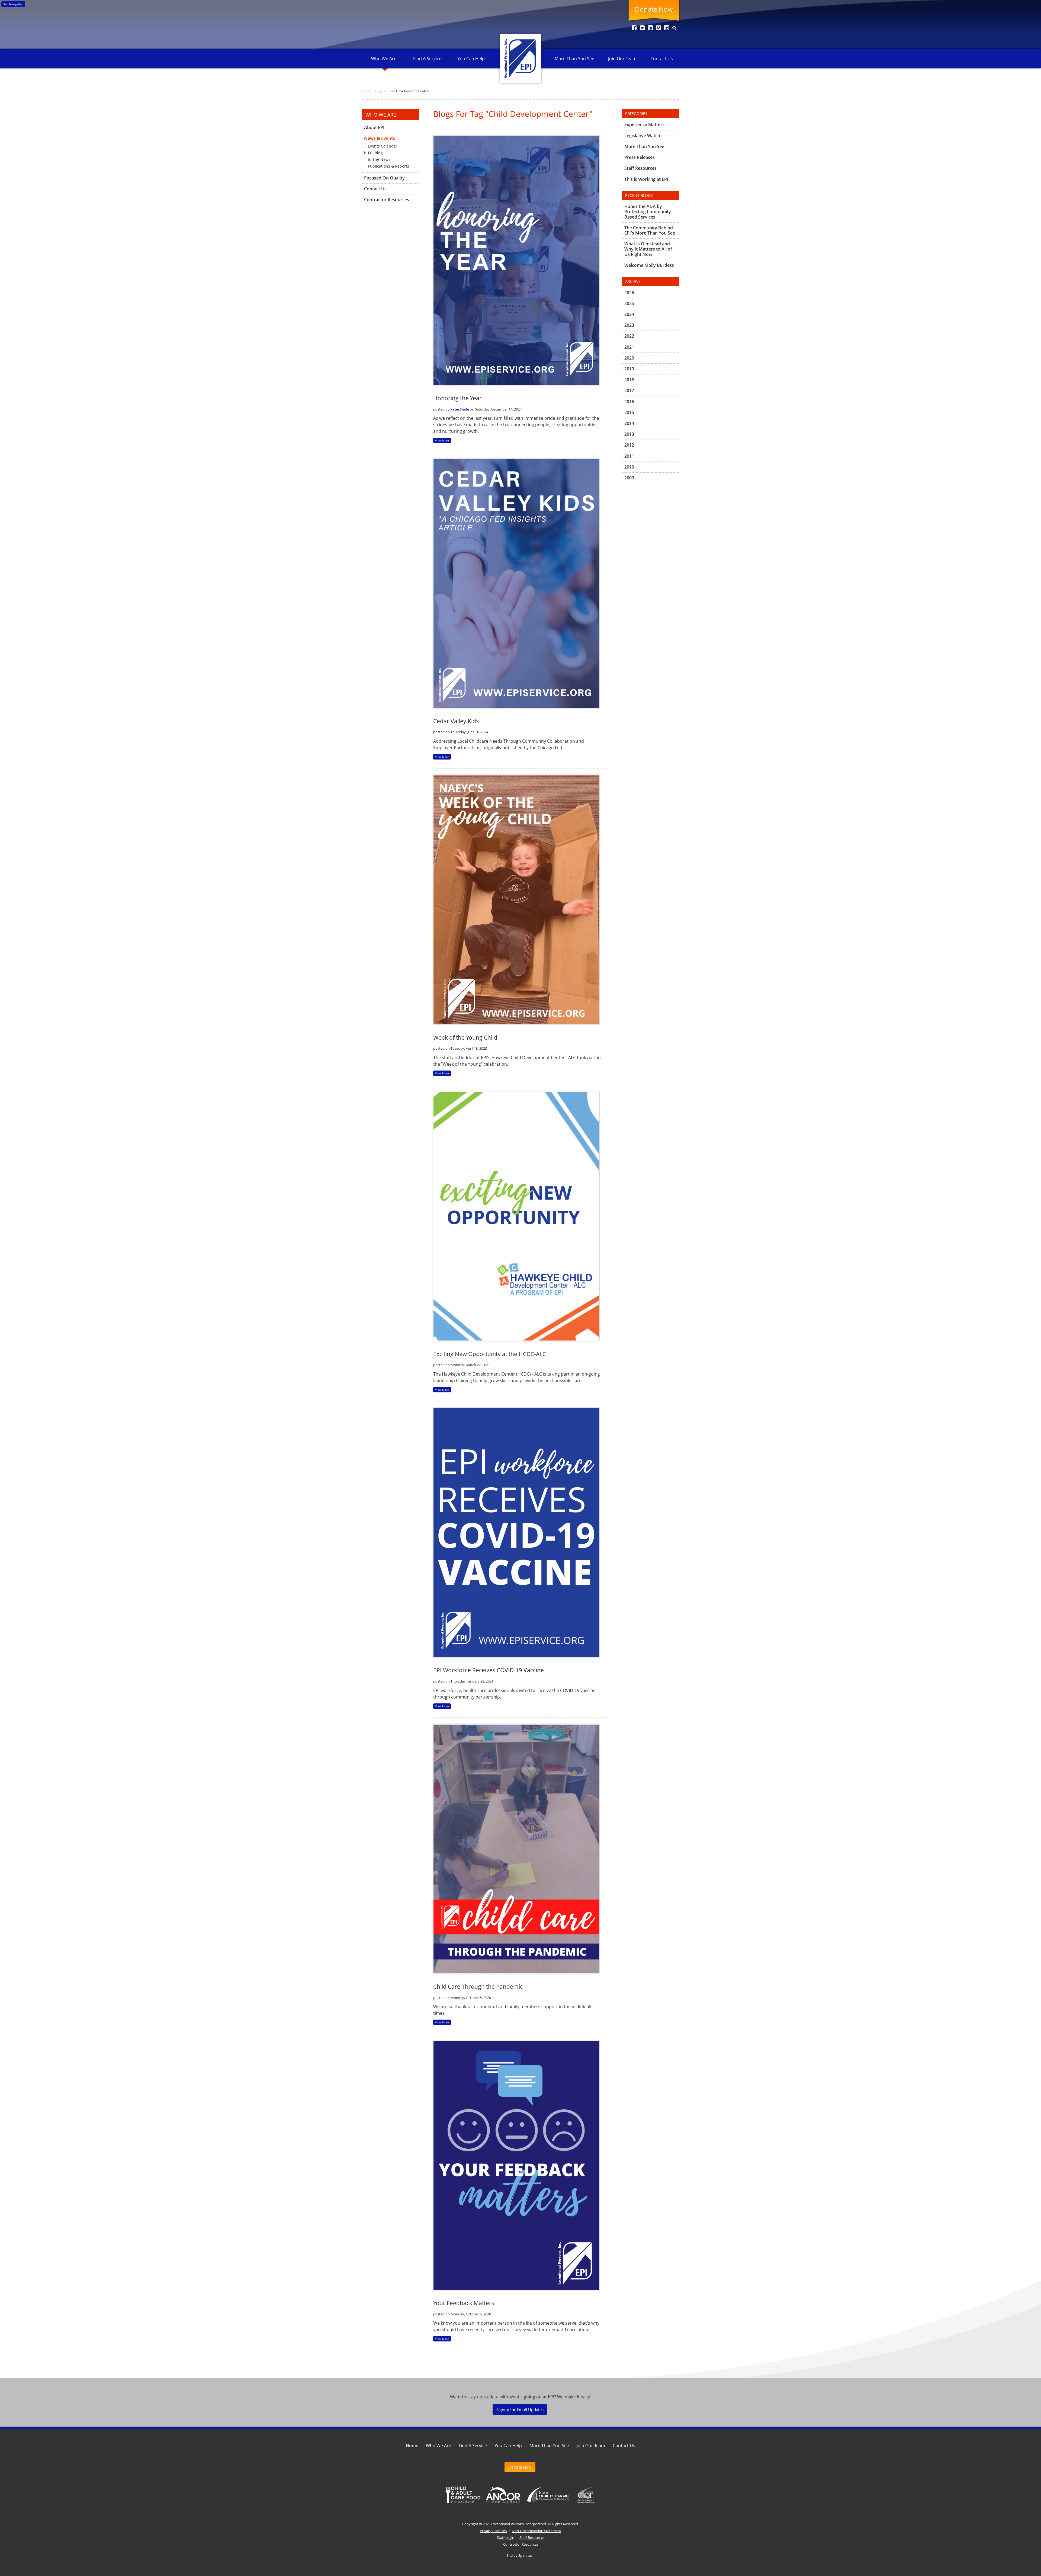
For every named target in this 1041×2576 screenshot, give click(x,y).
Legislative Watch (642, 136)
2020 (629, 358)
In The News (379, 159)
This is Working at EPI (646, 179)
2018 (629, 380)
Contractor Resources (387, 200)
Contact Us (662, 59)
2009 (629, 478)
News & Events (380, 138)
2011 (629, 456)
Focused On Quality (384, 178)
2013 (629, 434)
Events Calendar (383, 146)
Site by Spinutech (521, 2555)
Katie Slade (460, 409)
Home (412, 2446)
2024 (629, 314)
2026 (629, 293)
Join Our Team (622, 59)
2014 (629, 423)
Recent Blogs (639, 195)
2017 (629, 390)
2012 (629, 445)
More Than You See (574, 59)
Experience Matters (644, 125)
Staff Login (506, 2537)
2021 (629, 347)
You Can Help (471, 59)
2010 (629, 467)
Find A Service (427, 59)
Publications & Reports (388, 166)
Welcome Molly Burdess (649, 265)
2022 (629, 336)
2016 (629, 402)
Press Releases (640, 157)
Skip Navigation (13, 4)
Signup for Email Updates (520, 2410)
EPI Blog (375, 153)
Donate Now (654, 9)
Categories (636, 113)
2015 (629, 412)
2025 (629, 303)
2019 (629, 369)
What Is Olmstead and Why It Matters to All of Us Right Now (648, 249)
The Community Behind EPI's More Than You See (650, 230)
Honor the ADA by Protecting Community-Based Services (648, 212)
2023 (629, 325)
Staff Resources (640, 168)
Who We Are (384, 59)
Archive (633, 281)
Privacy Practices (493, 2531)
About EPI (374, 128)
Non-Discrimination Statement (536, 2531)
